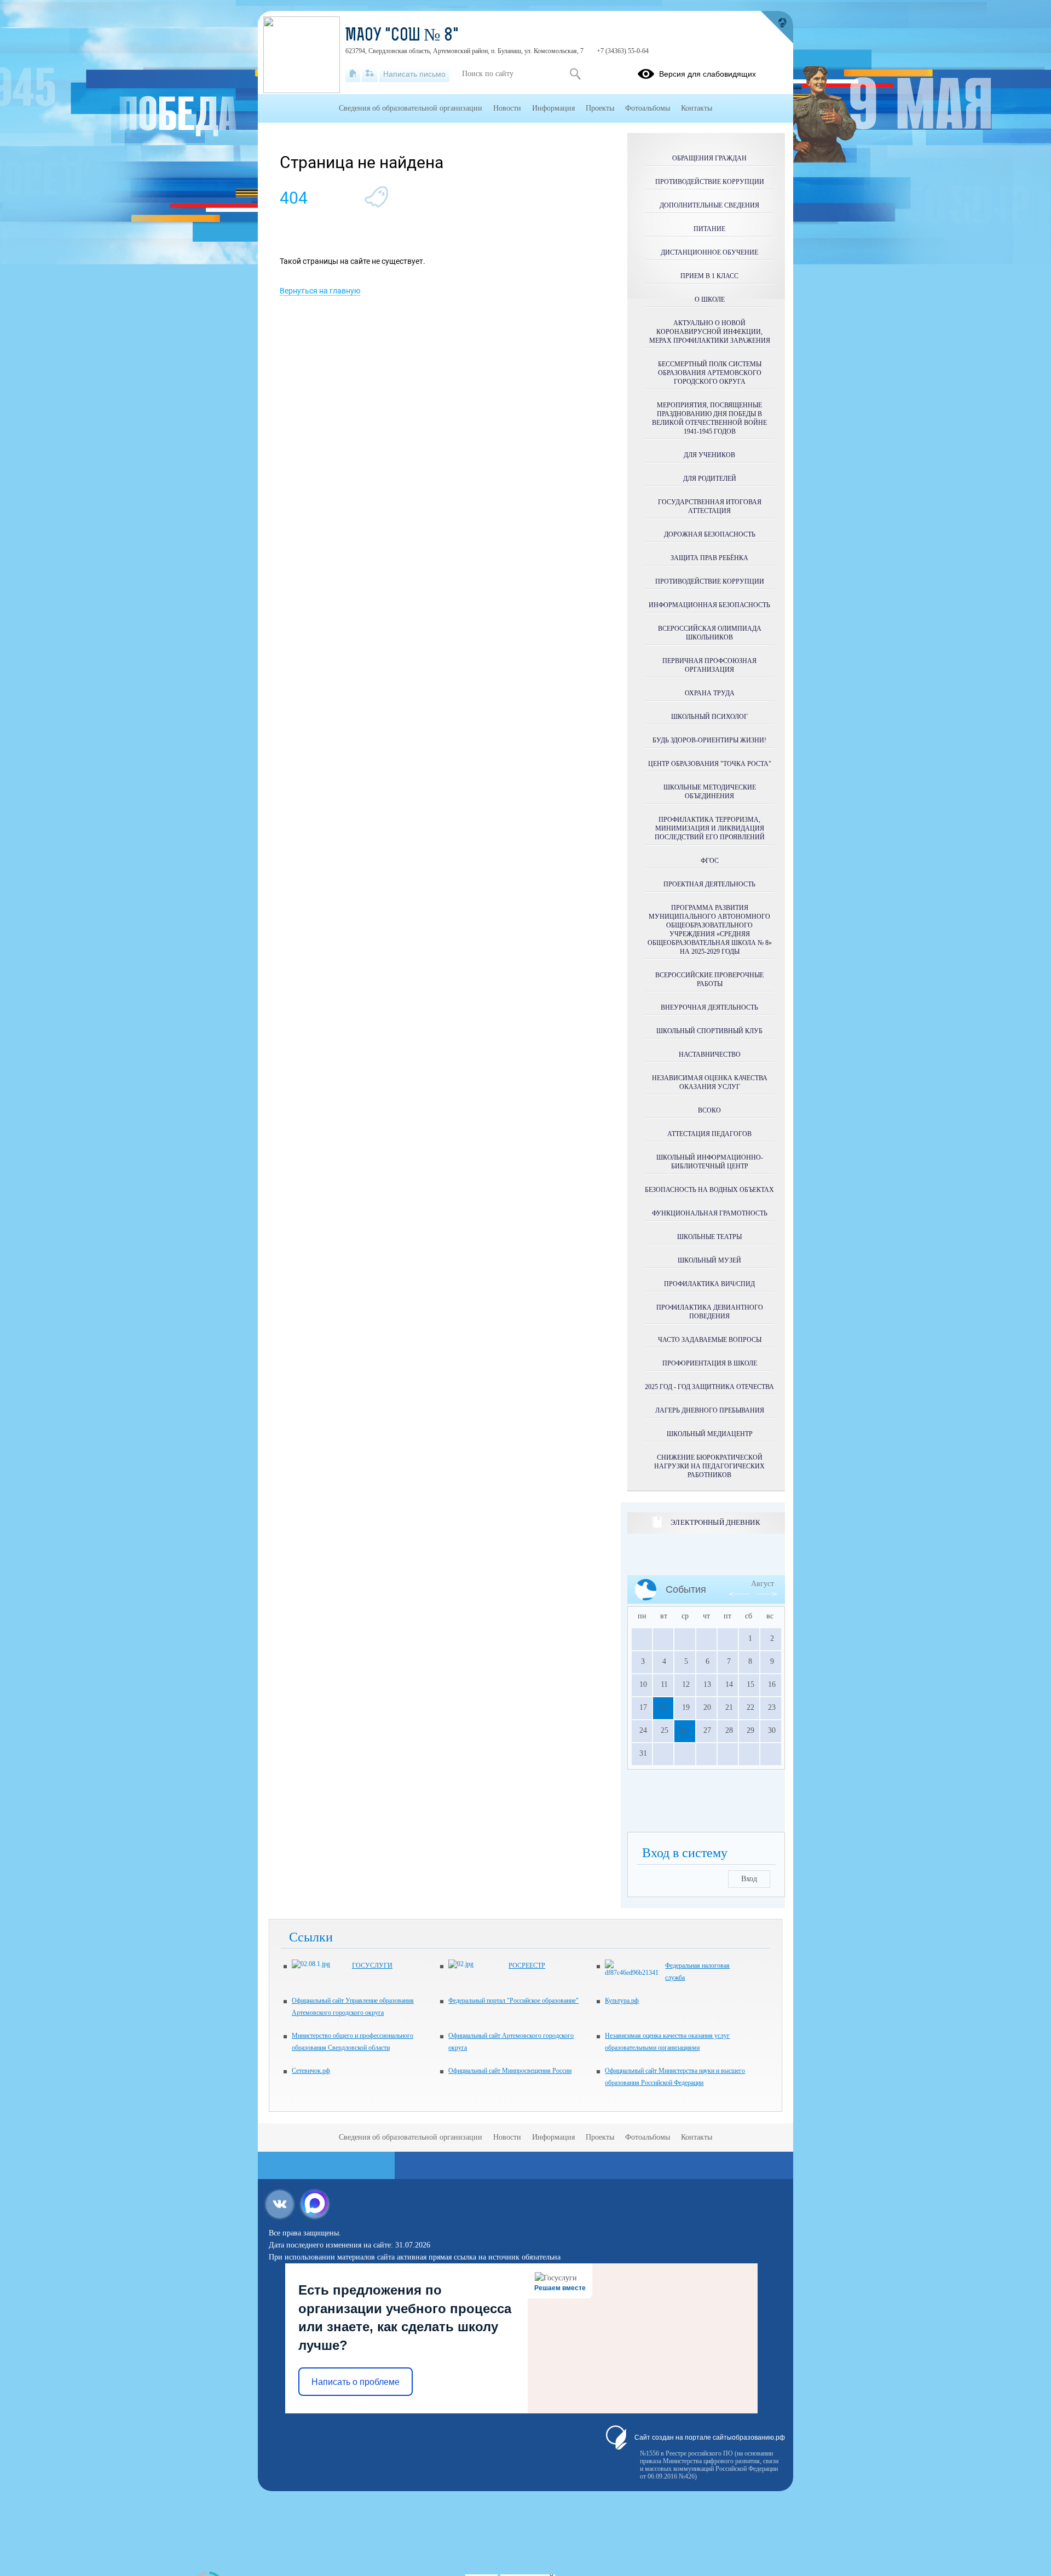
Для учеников (709, 455)
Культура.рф (622, 2001)
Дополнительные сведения (709, 205)
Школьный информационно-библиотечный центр (710, 1162)
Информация (553, 108)
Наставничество (710, 1054)
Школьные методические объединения (710, 792)
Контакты (697, 108)
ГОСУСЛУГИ (372, 1966)
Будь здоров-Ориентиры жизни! (709, 740)
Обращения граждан (709, 158)
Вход (749, 1879)
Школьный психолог (709, 717)
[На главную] (353, 74)
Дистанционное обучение (709, 252)
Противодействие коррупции (710, 182)
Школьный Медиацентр (710, 1434)
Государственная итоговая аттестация (710, 506)
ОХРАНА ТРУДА (710, 693)
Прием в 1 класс (709, 276)
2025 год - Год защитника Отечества (709, 1387)
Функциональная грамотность (710, 1213)
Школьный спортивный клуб (709, 1031)
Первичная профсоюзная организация (709, 665)
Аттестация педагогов (709, 1134)
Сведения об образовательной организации (411, 108)
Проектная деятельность (709, 884)
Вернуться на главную (320, 291)
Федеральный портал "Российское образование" (513, 2001)
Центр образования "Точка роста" (710, 764)
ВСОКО (709, 1110)
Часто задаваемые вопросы (710, 1340)
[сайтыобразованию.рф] (777, 27)
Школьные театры (709, 1237)
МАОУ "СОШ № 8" (402, 36)
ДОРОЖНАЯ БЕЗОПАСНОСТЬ (710, 534)
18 (663, 1707)
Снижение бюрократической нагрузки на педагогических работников (709, 1466)
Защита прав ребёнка (709, 558)
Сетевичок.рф (311, 2071)
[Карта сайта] (370, 74)
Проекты (600, 108)
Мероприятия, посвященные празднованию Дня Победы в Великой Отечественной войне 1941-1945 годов (709, 418)
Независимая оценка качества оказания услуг (710, 1082)
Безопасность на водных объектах (709, 1190)
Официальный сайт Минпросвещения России (510, 2071)
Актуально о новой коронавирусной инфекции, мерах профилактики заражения (710, 332)
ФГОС (710, 861)
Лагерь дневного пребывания (710, 1410)
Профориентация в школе (710, 1363)
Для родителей (710, 479)
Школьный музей (709, 1260)
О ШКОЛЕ (710, 299)
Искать (575, 74)
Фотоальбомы (648, 108)
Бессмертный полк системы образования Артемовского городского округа (710, 373)
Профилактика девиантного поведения (710, 1312)
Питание (709, 229)
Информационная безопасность (709, 605)
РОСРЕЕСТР (527, 1966)
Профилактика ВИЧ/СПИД (709, 1284)
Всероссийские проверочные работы (709, 979)
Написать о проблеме (356, 2382)
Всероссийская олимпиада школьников (710, 633)
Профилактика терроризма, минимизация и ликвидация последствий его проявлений (710, 828)
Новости (507, 108)
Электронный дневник (715, 1522)
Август (763, 1584)
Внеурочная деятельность (709, 1007)
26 (684, 1730)
